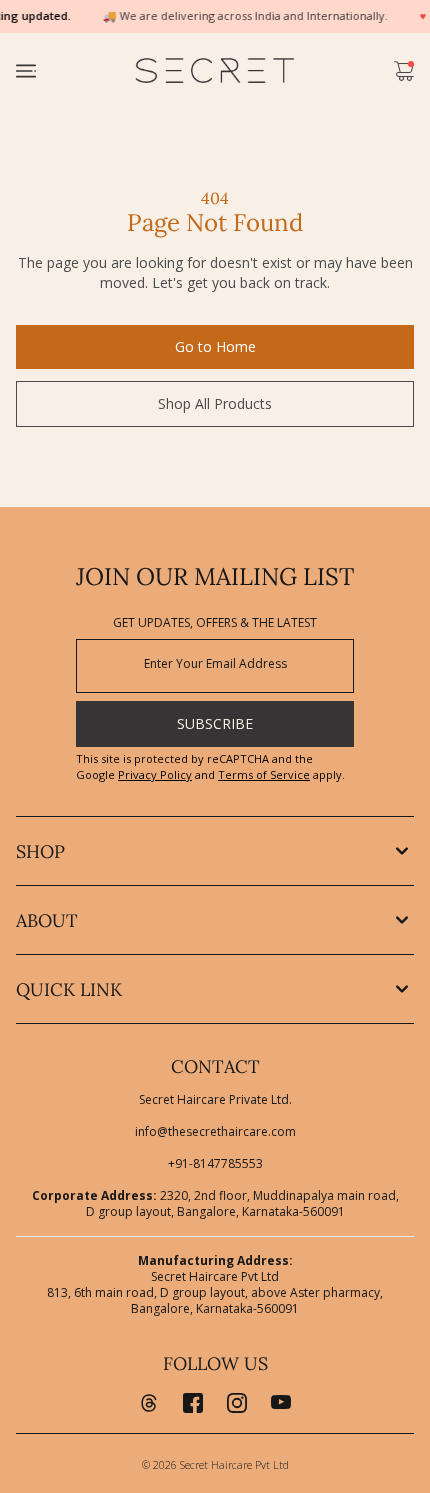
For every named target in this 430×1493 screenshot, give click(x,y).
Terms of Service (264, 774)
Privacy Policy (155, 774)
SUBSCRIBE (215, 723)
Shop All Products (215, 403)
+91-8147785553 (215, 1164)
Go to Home (215, 346)
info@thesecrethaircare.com (215, 1132)
